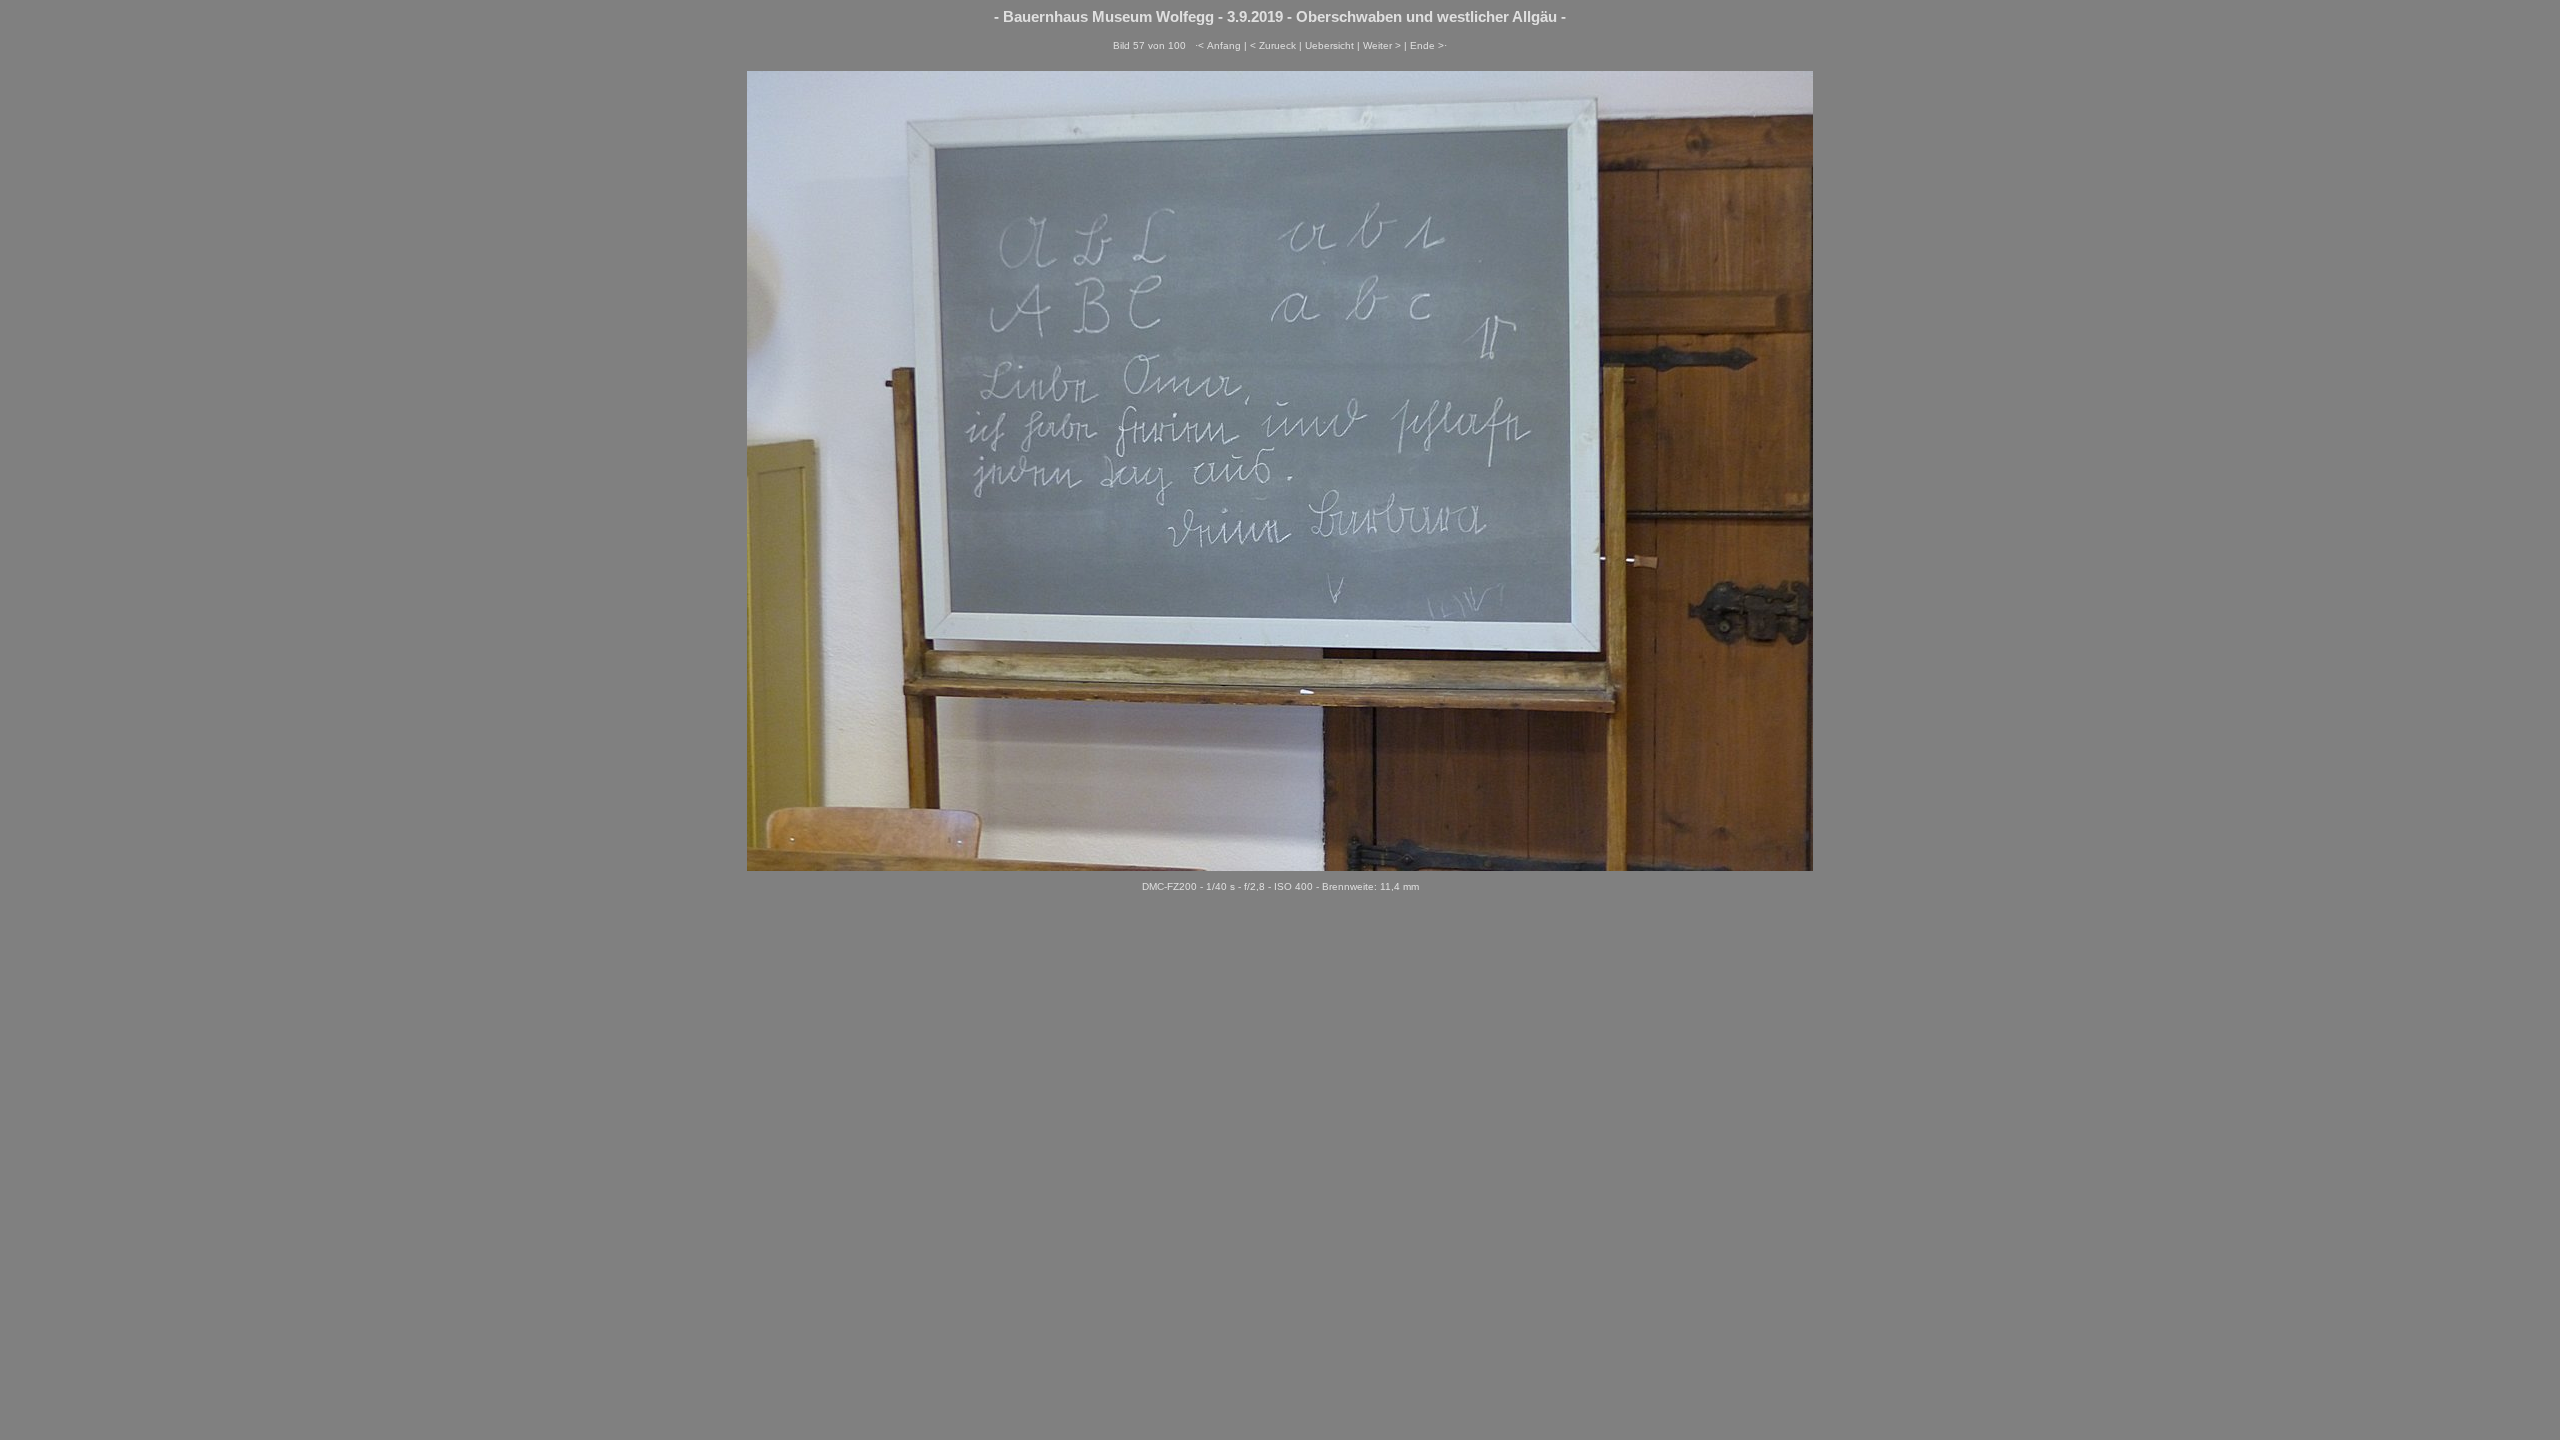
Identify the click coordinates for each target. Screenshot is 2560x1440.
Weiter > (1382, 45)
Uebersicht (1329, 45)
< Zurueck (1273, 45)
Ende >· (1428, 45)
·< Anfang (1218, 45)
